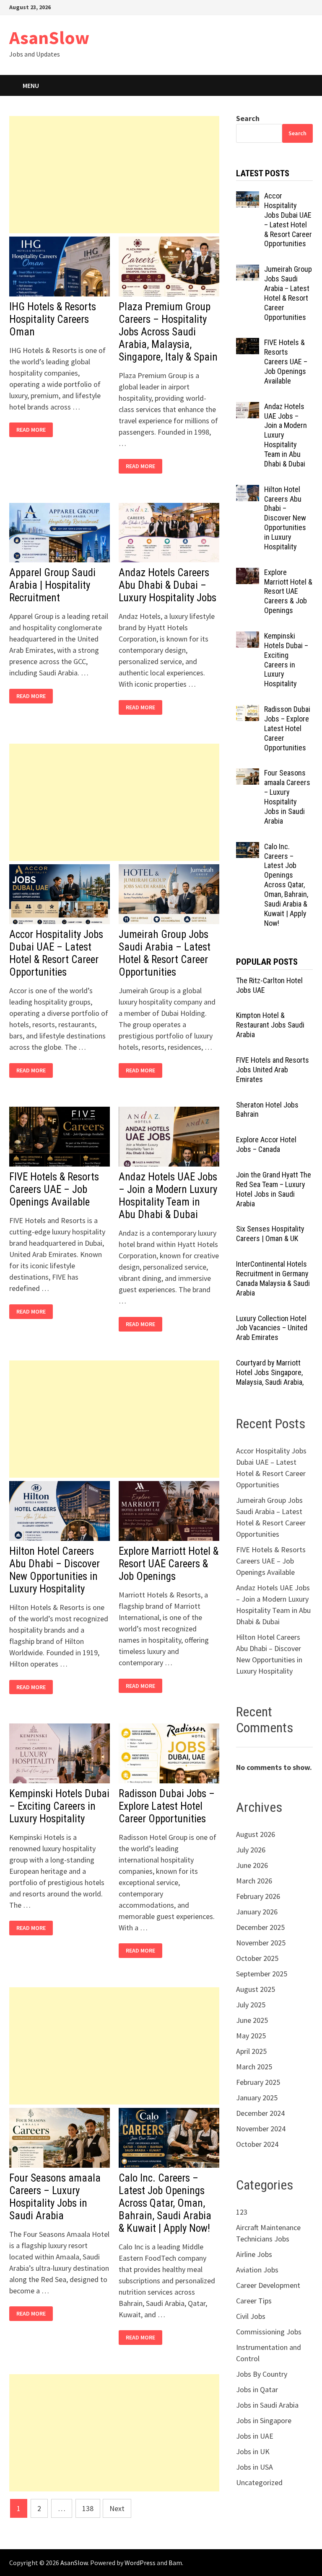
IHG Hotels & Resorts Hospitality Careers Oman (53, 319)
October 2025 (257, 1958)
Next (117, 2508)
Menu (31, 85)
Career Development (268, 2285)
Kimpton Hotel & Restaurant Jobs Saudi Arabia (270, 1025)
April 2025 (251, 2051)
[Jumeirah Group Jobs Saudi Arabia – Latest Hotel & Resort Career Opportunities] (248, 270)
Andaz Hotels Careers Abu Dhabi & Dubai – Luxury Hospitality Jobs (167, 585)
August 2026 (256, 1834)
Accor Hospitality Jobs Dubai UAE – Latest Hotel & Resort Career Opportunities (56, 953)
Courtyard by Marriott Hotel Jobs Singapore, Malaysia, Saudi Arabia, (270, 1372)
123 (242, 2212)
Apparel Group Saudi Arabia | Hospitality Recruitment (52, 585)
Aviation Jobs (257, 2270)
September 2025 (262, 1974)
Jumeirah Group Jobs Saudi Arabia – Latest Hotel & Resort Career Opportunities (165, 953)
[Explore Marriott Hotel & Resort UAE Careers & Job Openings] (248, 573)
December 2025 (260, 1927)
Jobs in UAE (255, 2436)
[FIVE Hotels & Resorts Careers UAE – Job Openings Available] (248, 344)
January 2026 (257, 1912)
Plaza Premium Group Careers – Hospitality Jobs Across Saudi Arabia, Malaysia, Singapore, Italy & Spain (168, 332)
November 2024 (261, 2129)
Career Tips (254, 2301)
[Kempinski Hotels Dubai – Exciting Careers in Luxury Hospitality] (248, 637)
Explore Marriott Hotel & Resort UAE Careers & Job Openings (169, 1564)
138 (88, 2508)
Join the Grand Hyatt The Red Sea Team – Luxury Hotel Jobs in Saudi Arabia (274, 1189)
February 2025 (258, 2082)
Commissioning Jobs (269, 2332)
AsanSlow (49, 37)
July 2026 (251, 1850)
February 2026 (258, 1896)
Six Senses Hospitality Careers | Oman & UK (270, 1234)
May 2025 (251, 2036)
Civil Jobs (251, 2316)
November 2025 (261, 1943)
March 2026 (254, 1881)
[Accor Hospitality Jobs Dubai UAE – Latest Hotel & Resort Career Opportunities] (248, 197)
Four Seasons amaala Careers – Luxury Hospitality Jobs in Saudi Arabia (55, 2197)
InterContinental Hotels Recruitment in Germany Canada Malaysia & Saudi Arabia (273, 1278)
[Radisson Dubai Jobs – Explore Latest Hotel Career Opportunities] (248, 710)
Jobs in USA (254, 2467)
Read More (33, 430)
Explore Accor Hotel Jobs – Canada (266, 1144)
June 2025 (252, 2020)
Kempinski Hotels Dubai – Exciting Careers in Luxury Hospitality (59, 1806)
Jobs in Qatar (257, 2389)
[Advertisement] (114, 175)
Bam (175, 2563)
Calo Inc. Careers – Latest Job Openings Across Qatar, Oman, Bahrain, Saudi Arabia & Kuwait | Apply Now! (165, 2203)
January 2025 (257, 2098)
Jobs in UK (253, 2451)
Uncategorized (259, 2482)
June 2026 (252, 1865)
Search (248, 118)
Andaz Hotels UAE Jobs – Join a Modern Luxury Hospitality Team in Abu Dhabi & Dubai (168, 1196)
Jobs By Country (262, 2374)
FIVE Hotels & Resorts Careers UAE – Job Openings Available (54, 1189)
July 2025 (251, 2005)
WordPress (140, 2563)
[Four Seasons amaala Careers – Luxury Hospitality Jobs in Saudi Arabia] (248, 774)
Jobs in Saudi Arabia (267, 2405)
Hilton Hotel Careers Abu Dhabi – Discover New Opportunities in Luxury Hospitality (55, 1570)
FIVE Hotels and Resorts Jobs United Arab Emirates (273, 1070)
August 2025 (256, 1989)
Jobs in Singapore (264, 2420)
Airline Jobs (254, 2254)
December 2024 (260, 2113)
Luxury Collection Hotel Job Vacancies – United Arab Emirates (272, 1328)
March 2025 (254, 2067)
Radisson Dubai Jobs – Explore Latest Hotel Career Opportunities (167, 1806)
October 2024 (257, 2144)
